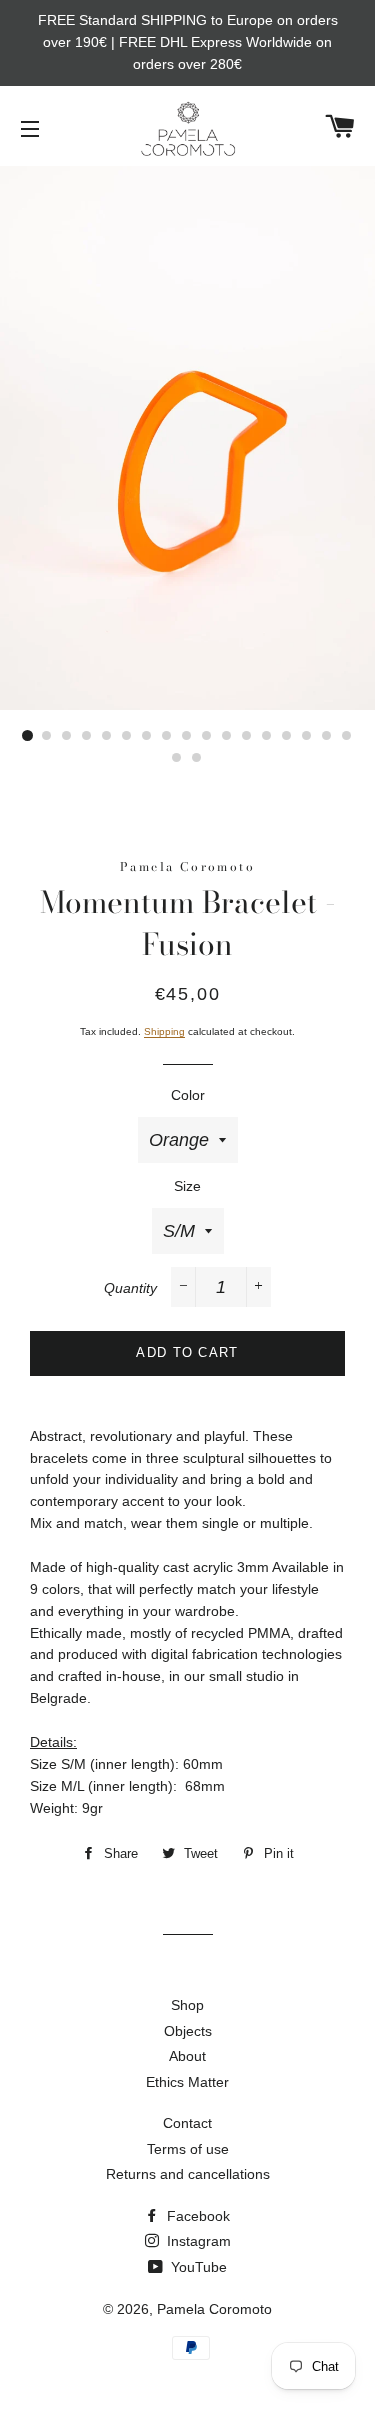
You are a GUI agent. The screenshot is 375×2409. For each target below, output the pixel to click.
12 (248, 736)
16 (328, 736)
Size (187, 1186)
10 (208, 736)
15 (308, 736)
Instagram (197, 2241)
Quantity (130, 1288)
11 (228, 736)
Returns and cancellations (188, 2174)
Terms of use (188, 2149)
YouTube (197, 2267)
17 (348, 736)
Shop (187, 2005)
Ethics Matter (187, 2082)
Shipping (164, 1031)
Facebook (196, 2216)
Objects (188, 2031)
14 (288, 736)
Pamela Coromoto (214, 2309)
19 (198, 758)
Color (188, 1095)
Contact (187, 2123)
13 (268, 736)
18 (178, 758)
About (187, 2056)
